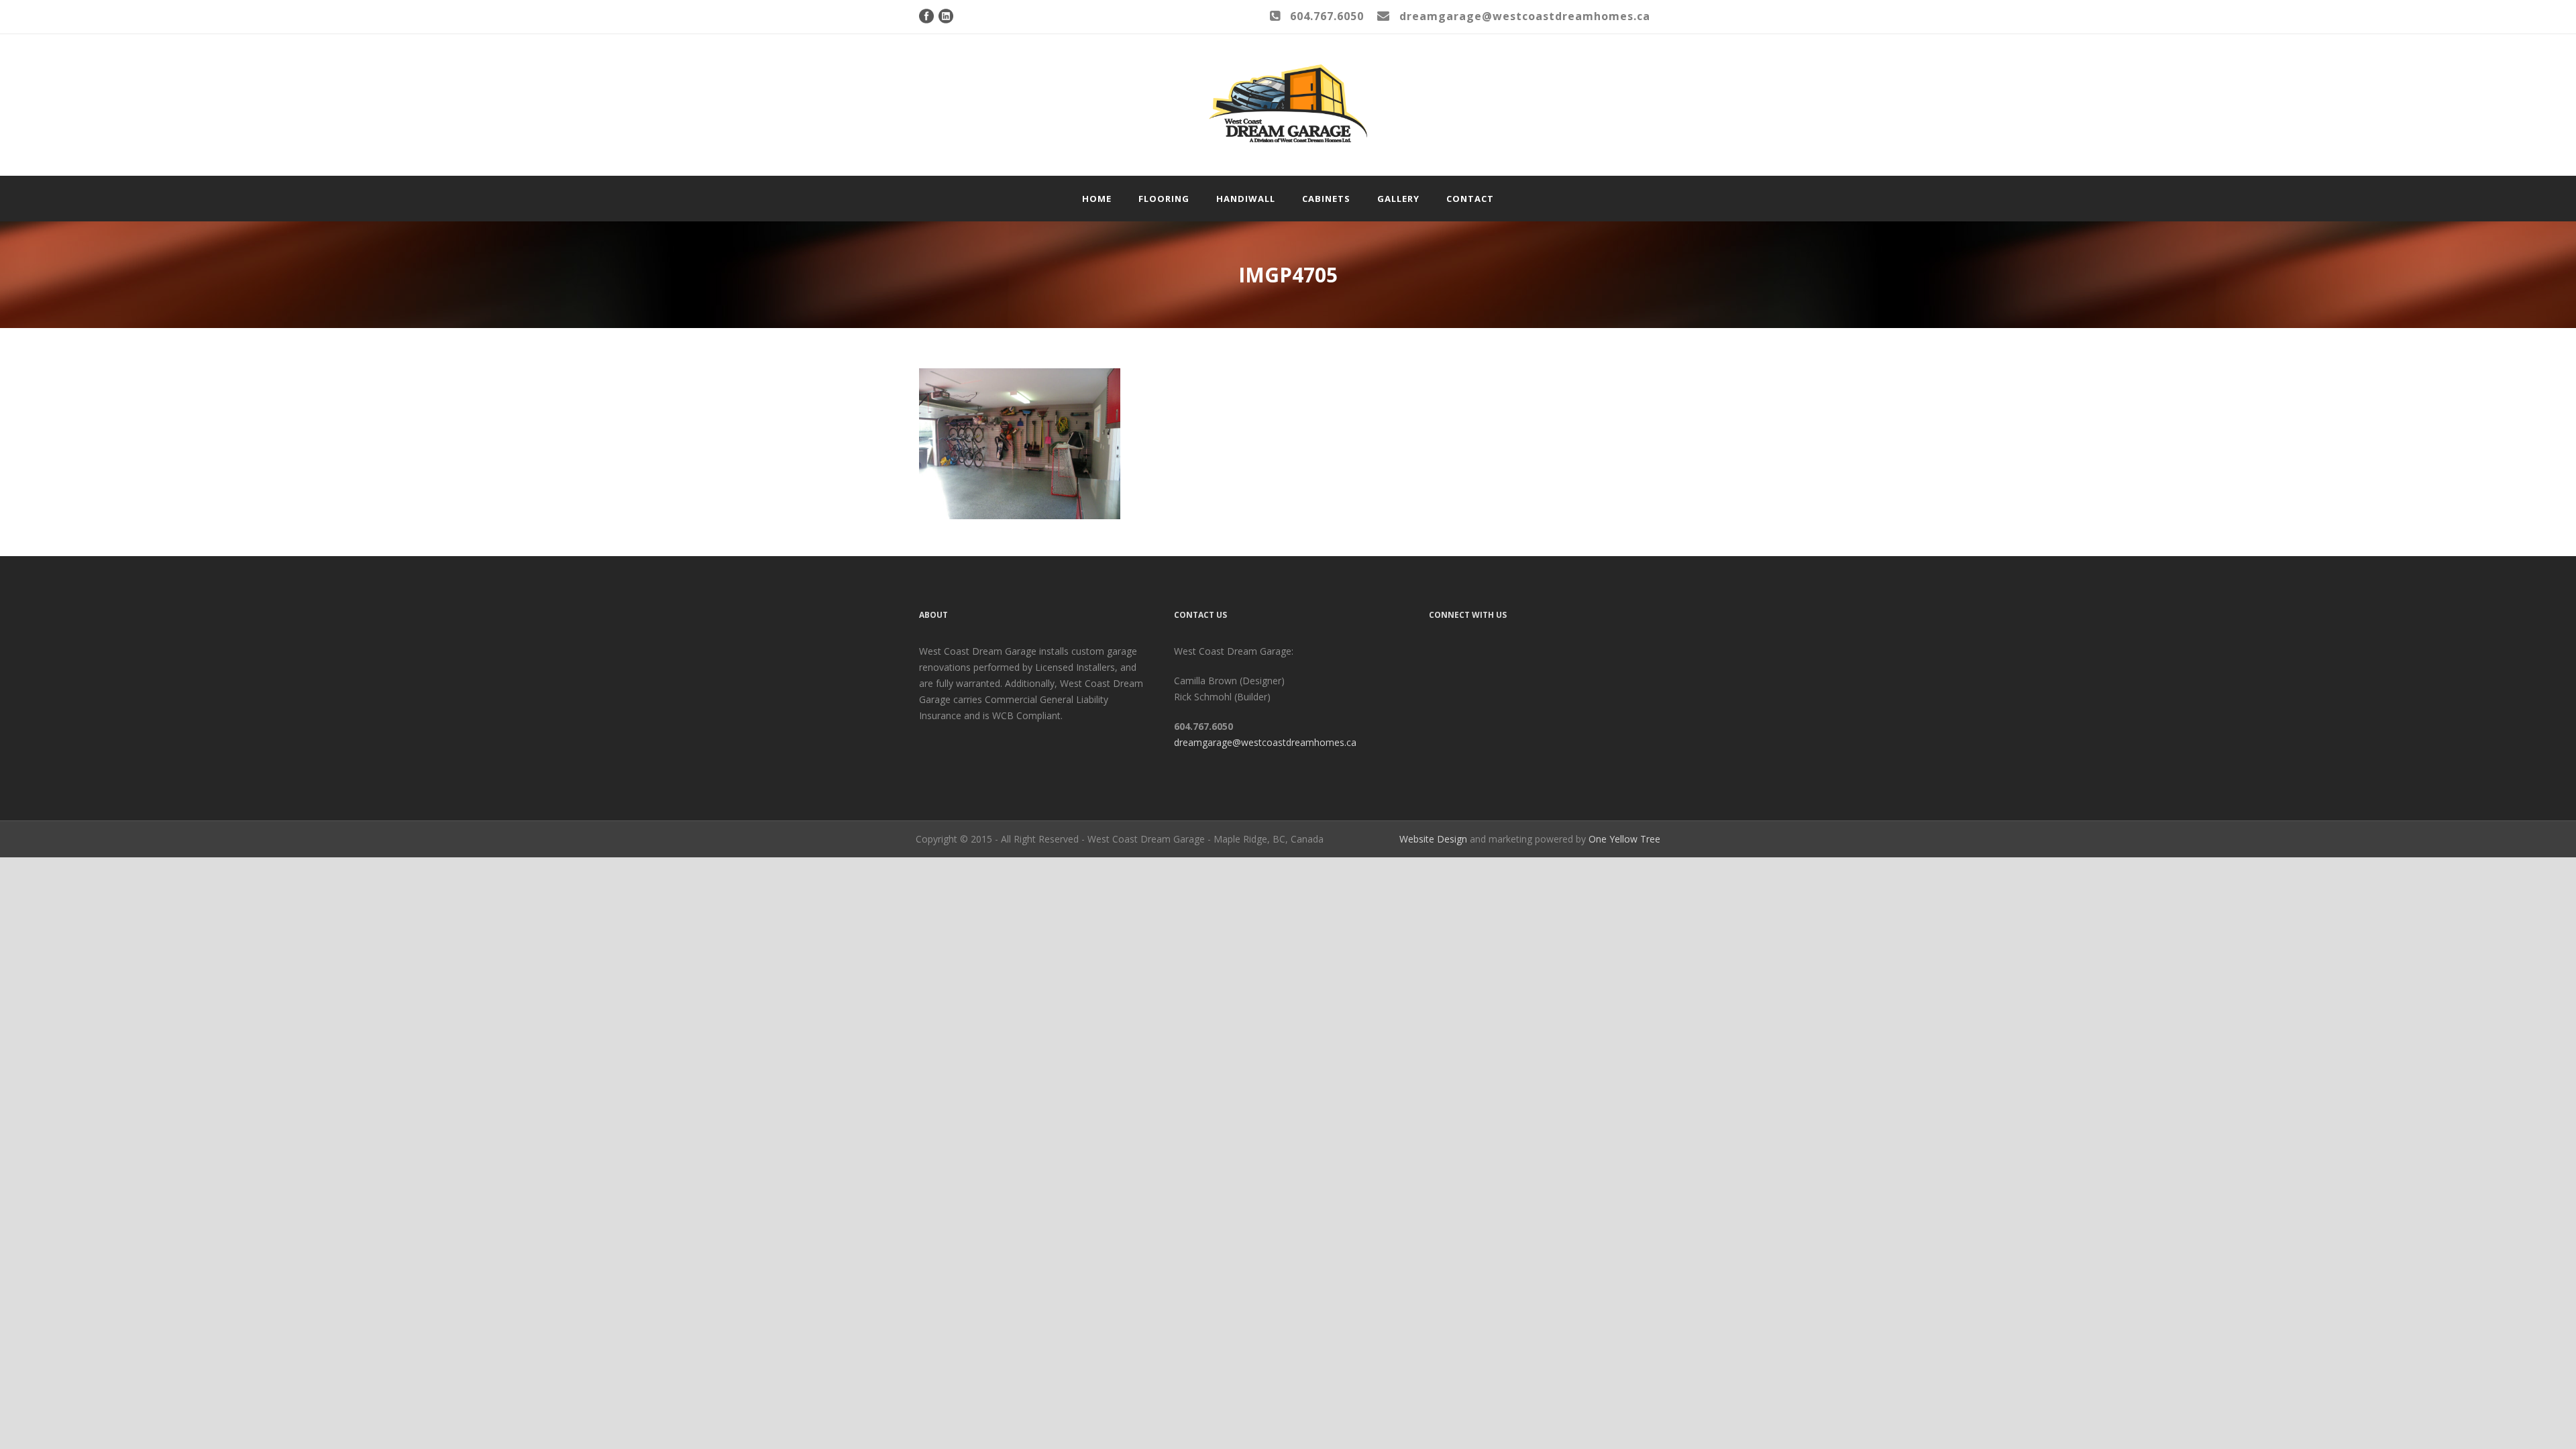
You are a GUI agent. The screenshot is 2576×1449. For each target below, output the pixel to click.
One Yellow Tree (1624, 839)
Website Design (1433, 839)
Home (1097, 199)
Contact (1470, 199)
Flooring (1164, 199)
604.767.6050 (1327, 16)
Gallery (1398, 199)
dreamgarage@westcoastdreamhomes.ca (1265, 742)
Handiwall (1246, 199)
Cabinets (1326, 199)
